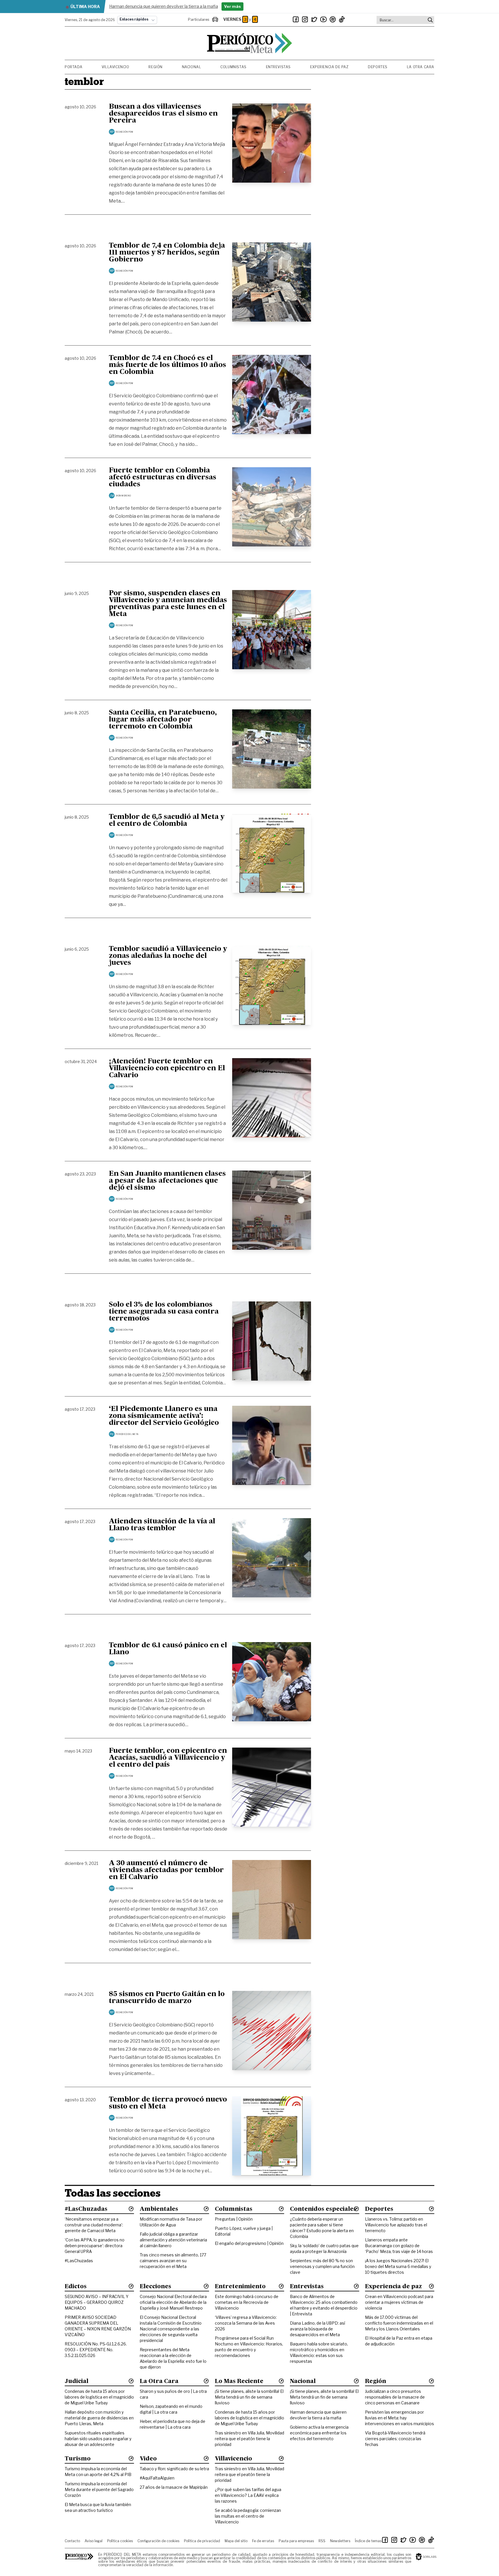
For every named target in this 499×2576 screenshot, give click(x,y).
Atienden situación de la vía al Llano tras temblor (162, 1525)
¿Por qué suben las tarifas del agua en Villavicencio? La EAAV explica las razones (248, 2495)
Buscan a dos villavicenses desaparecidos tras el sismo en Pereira (163, 114)
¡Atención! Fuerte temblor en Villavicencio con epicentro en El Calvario (167, 1069)
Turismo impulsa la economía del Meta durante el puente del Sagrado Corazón (99, 2489)
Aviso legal (94, 2541)
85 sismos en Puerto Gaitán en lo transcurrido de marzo (167, 1998)
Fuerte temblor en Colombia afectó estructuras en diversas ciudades (163, 478)
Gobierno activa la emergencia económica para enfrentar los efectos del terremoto (319, 2433)
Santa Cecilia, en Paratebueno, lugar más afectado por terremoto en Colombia (163, 720)
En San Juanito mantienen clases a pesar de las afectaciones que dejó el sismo (167, 1181)
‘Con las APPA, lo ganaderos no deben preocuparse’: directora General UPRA (95, 2246)
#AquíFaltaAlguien (157, 2478)
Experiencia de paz (329, 67)
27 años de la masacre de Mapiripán (174, 2487)
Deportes (378, 67)
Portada (73, 67)
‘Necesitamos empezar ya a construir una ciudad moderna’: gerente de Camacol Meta (94, 2225)
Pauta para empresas (296, 2541)
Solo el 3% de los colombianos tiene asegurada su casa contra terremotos (164, 1312)
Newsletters (340, 2541)
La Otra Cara (421, 67)
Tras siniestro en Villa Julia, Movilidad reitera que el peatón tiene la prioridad (249, 2439)
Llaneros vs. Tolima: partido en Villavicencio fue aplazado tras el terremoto (396, 2225)
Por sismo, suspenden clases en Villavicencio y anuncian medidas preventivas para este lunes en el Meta (168, 604)
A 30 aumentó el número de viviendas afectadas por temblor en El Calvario (166, 1870)
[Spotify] (333, 19)
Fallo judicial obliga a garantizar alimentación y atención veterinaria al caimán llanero (173, 2240)
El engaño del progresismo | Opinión (249, 2243)
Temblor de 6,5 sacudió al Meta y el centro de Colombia (167, 821)
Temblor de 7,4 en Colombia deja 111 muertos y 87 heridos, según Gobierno (167, 253)
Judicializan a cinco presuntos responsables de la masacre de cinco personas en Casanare (395, 2397)
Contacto (72, 2541)
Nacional (192, 67)
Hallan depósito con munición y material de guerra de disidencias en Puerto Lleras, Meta (99, 2418)
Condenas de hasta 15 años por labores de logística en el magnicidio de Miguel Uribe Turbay (99, 2397)
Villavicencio (116, 67)
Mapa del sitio (236, 2541)
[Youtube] (323, 19)
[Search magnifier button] (430, 20)
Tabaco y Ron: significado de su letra (174, 2469)
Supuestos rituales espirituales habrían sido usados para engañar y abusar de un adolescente (98, 2439)
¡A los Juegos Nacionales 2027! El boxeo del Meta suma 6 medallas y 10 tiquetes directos (398, 2266)
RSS (322, 2541)
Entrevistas (279, 67)
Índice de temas (368, 2541)
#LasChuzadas (79, 2261)
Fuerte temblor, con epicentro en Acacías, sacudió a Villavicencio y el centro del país (168, 1758)
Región (156, 67)
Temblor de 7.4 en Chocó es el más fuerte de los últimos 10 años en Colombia (167, 365)
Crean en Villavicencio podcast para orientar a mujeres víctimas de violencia (399, 2302)
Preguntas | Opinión (234, 2219)
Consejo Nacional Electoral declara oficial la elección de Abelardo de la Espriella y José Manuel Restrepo (173, 2302)
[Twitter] (314, 19)
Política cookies (120, 2541)
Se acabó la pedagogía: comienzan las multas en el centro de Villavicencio (248, 2516)
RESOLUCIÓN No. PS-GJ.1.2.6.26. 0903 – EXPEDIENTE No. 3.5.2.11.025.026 (96, 2350)
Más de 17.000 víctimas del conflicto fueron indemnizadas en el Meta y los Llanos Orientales (399, 2323)
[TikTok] (342, 19)
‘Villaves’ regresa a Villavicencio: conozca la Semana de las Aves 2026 (246, 2323)
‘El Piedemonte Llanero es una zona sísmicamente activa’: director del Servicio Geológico (164, 1416)
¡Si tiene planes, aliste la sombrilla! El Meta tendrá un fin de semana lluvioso (249, 2397)
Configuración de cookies (158, 2541)
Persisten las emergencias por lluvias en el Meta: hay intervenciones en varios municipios (400, 2418)
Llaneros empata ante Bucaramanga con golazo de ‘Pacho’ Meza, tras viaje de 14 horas (399, 2246)
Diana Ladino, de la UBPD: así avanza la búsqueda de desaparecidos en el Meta (318, 2329)
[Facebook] (296, 19)
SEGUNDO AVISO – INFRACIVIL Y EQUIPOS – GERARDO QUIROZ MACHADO (97, 2302)
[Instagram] (305, 19)
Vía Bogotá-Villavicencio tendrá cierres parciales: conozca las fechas (395, 2439)
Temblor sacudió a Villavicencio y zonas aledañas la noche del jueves (168, 956)
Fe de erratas (263, 2541)
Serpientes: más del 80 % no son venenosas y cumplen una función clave (322, 2266)
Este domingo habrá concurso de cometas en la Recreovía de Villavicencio (247, 2302)
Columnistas (233, 67)
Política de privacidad (202, 2541)
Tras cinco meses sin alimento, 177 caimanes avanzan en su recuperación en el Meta (173, 2261)
